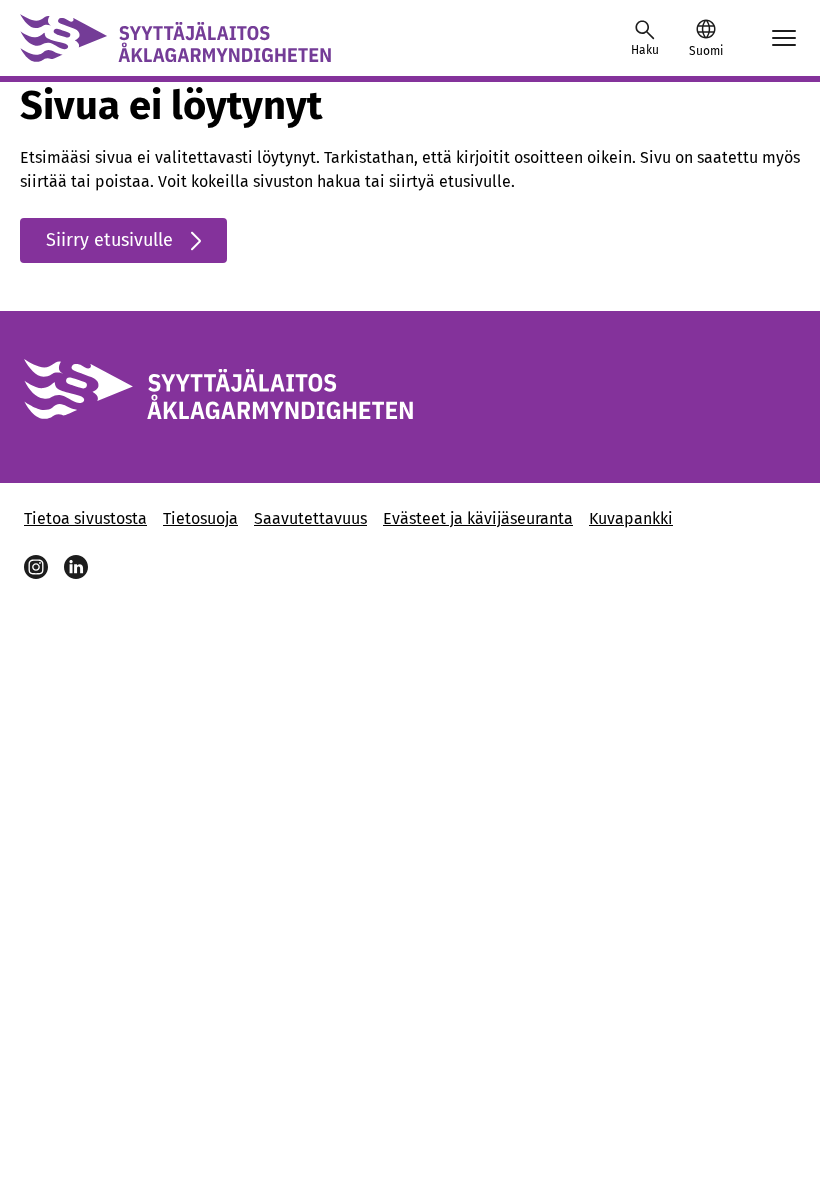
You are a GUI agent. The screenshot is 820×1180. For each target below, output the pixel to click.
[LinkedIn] (76, 567)
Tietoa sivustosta (85, 518)
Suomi (706, 51)
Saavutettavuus (310, 518)
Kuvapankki (631, 518)
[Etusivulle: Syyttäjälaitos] (175, 38)
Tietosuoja (200, 518)
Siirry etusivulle (109, 240)
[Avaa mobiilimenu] (784, 38)
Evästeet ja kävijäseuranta (478, 518)
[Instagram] (36, 567)
